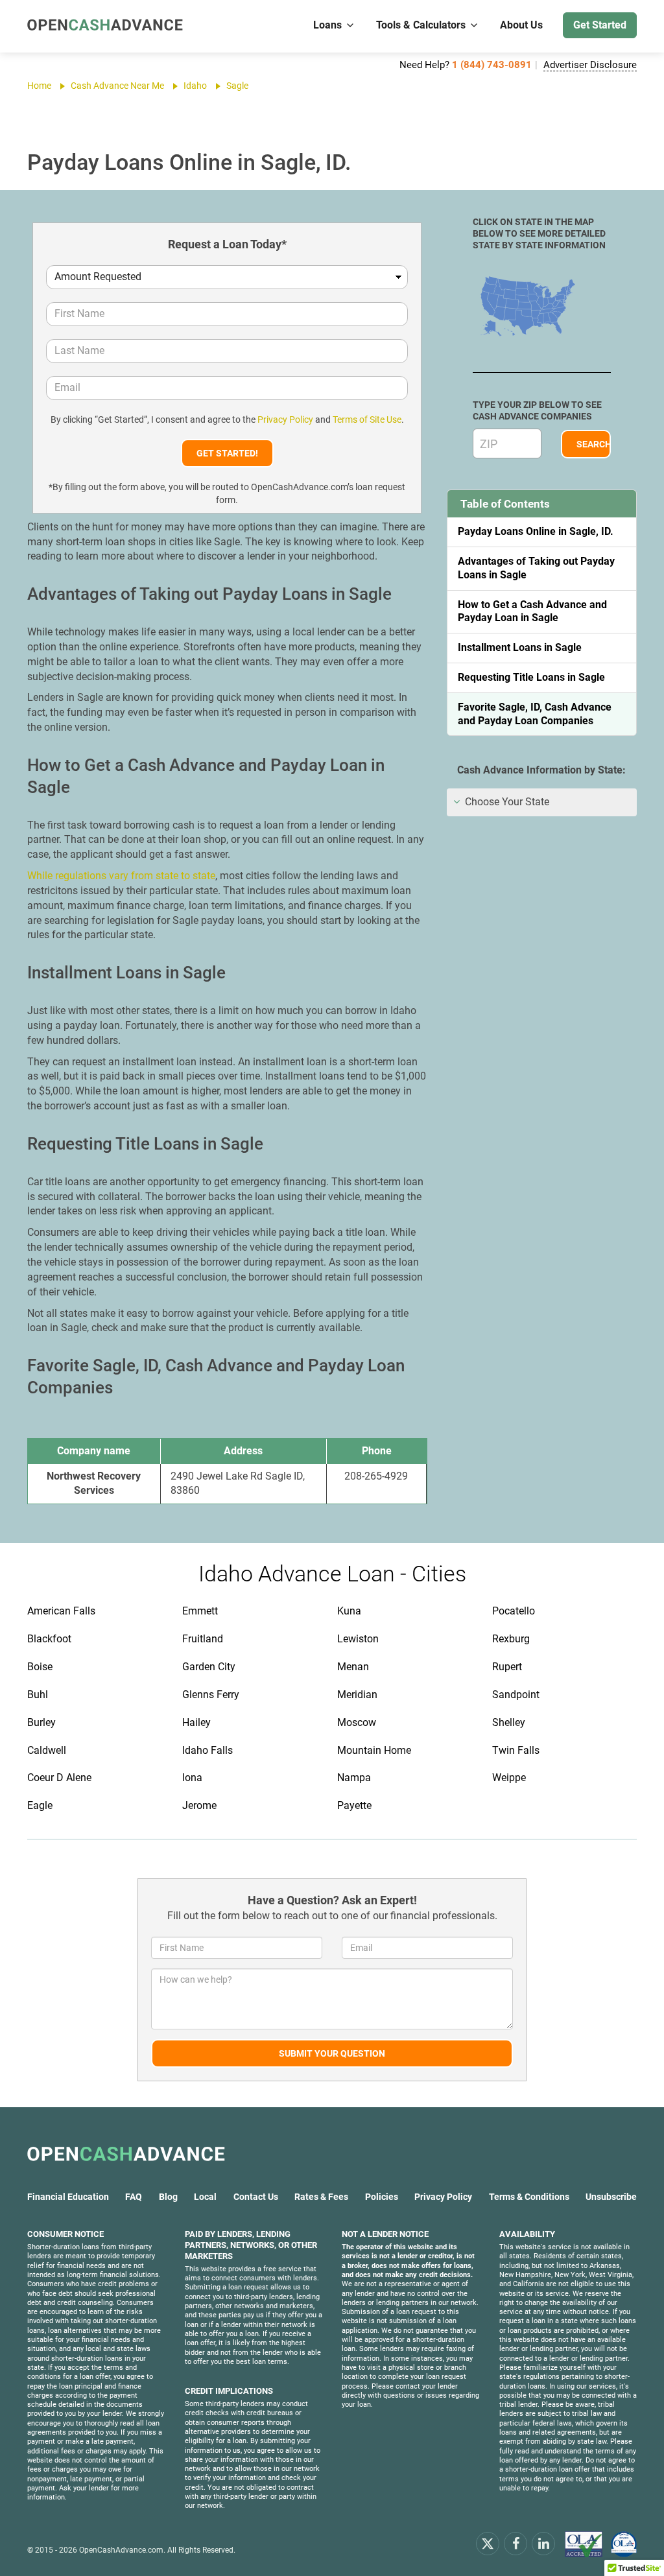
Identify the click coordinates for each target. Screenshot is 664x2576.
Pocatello (514, 1611)
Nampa (354, 1778)
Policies (382, 2197)
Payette (354, 1805)
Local (205, 2197)
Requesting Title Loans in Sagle (531, 677)
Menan (353, 1667)
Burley (41, 1722)
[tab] (542, 802)
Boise (40, 1667)
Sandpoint (516, 1695)
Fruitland (203, 1639)
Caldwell (47, 1750)
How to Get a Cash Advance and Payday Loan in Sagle (532, 611)
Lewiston (358, 1639)
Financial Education (68, 2197)
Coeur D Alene (59, 1778)
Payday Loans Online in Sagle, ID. (536, 531)
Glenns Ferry (211, 1695)
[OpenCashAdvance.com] (105, 26)
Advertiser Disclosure (590, 65)
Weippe (509, 1778)
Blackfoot (49, 1639)
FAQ (134, 2197)
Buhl (38, 1695)
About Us (521, 25)
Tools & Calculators (421, 25)
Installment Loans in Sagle (520, 647)
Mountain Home (374, 1750)
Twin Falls (516, 1750)
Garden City (209, 1667)
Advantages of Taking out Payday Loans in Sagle (536, 568)
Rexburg (511, 1639)
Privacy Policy (285, 419)
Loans (327, 25)
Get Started (600, 25)
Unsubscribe (611, 2197)
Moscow (357, 1722)
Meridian (357, 1695)
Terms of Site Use (367, 419)
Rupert (507, 1667)
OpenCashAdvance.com (121, 2550)
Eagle (40, 1805)
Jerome (199, 1805)
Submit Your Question (332, 2053)
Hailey (196, 1722)
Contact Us (256, 2197)
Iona (192, 1778)
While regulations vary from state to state (121, 876)
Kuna (349, 1611)
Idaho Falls (207, 1750)
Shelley (509, 1722)
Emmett (200, 1611)
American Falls (61, 1611)
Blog (168, 2197)
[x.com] (488, 2543)
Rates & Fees (321, 2197)
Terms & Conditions (529, 2197)
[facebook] (516, 2543)
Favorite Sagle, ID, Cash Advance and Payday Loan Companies (535, 714)
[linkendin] (543, 2543)
